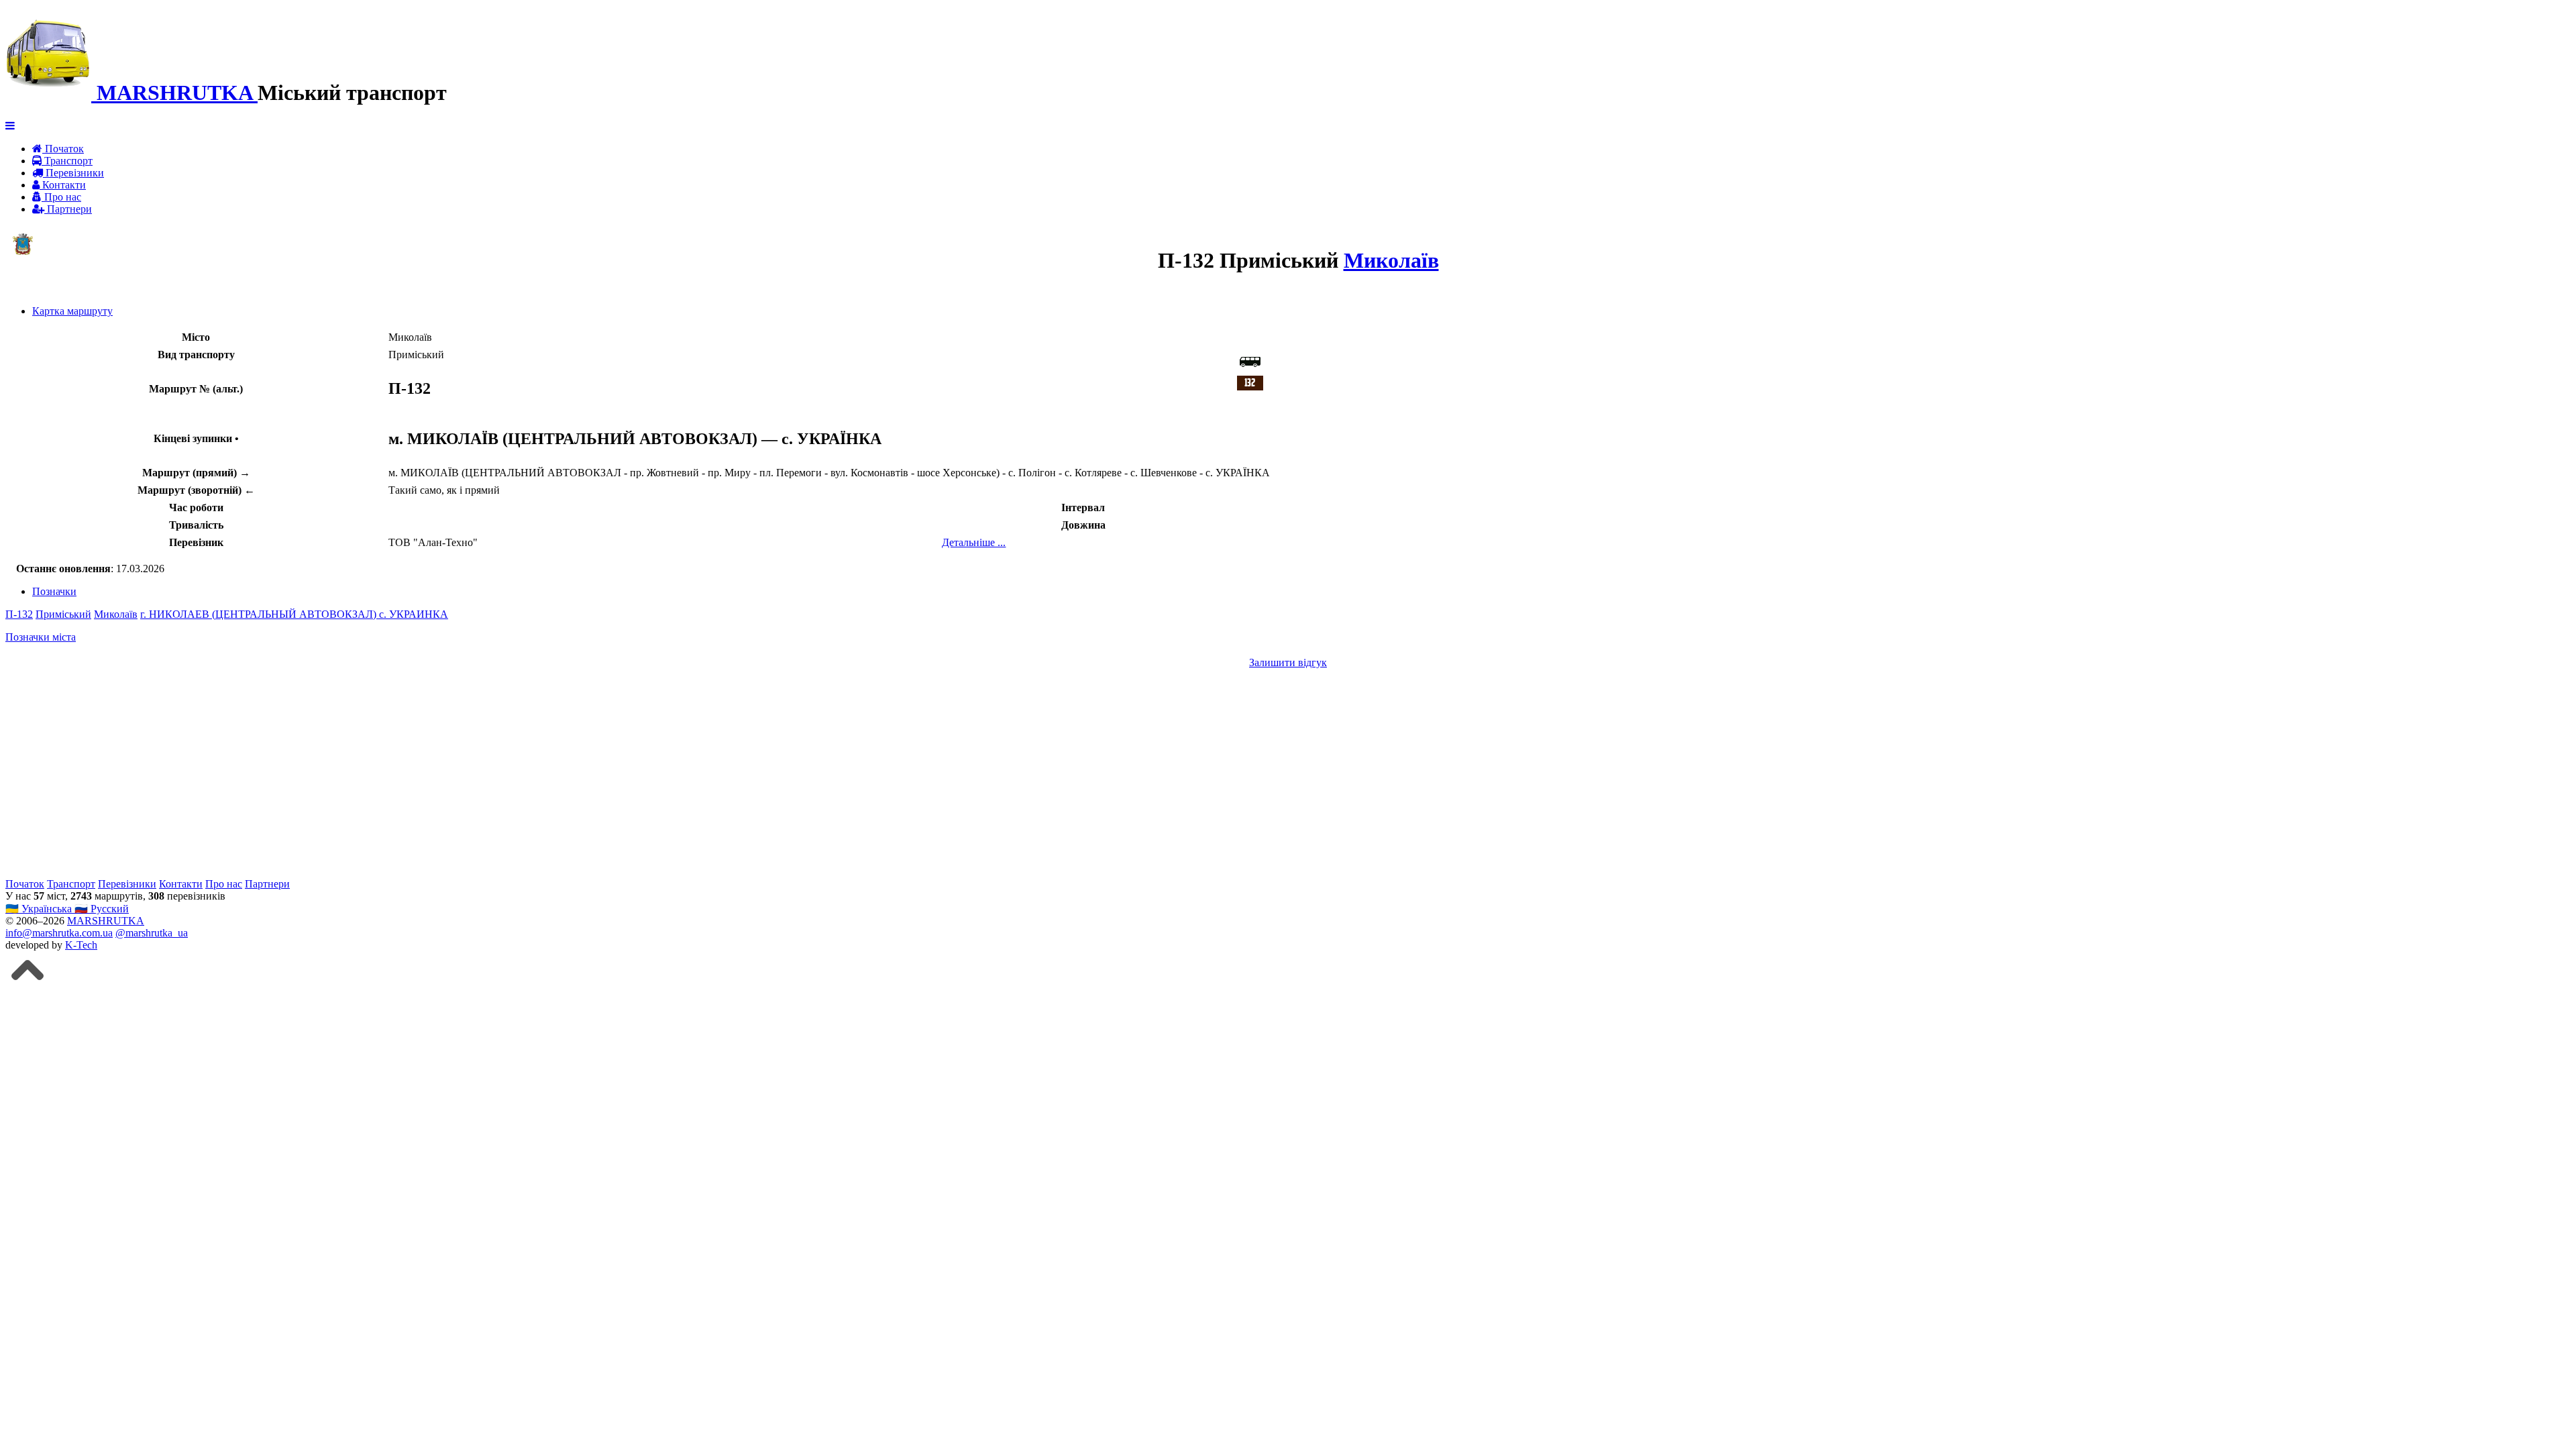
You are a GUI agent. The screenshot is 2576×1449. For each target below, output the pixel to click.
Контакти (63, 185)
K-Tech (81, 945)
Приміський (63, 614)
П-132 (19, 614)
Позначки (54, 591)
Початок (63, 149)
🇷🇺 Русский (102, 909)
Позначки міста (41, 637)
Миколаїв (1391, 260)
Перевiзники (73, 173)
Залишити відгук (1288, 662)
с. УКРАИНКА (414, 614)
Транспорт (67, 161)
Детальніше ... (974, 542)
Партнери (68, 209)
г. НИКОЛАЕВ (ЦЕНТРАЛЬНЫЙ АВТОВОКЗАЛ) (260, 614)
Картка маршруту (72, 311)
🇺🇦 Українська (40, 909)
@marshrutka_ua (152, 933)
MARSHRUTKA (106, 921)
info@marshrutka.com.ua (59, 933)
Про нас (61, 197)
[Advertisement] (408, 773)
